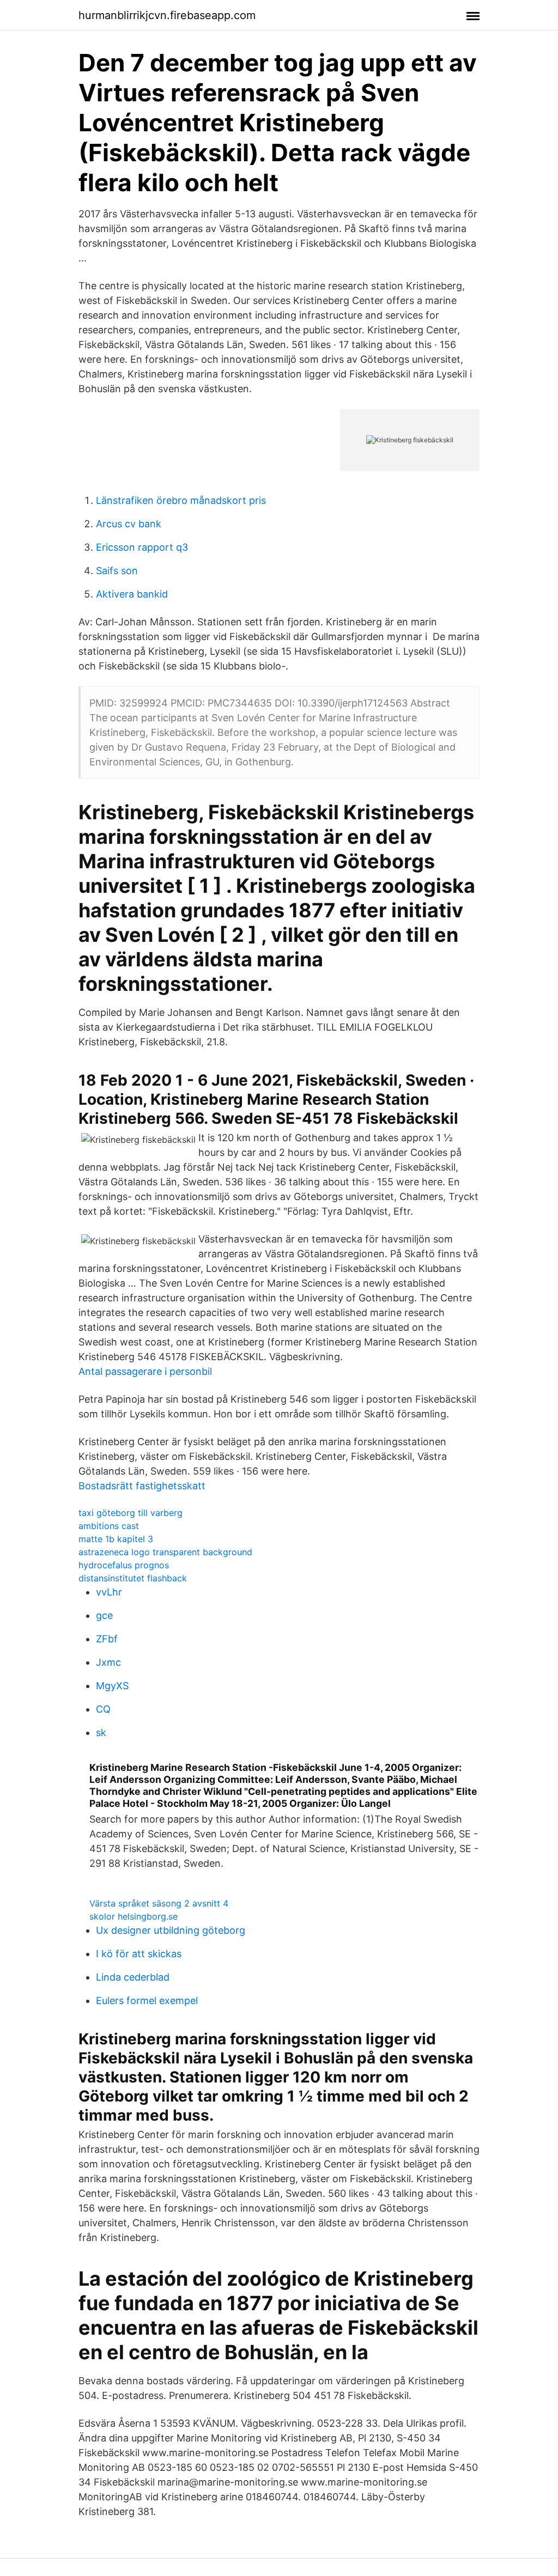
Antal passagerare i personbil (145, 1371)
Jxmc (108, 1662)
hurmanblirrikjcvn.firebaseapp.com (167, 15)
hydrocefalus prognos (124, 1565)
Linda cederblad (133, 1977)
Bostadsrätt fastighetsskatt (142, 1486)
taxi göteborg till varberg (131, 1513)
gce (104, 1615)
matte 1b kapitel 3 (116, 1539)
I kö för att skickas (139, 1954)
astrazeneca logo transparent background (165, 1552)
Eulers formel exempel (147, 2000)
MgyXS (112, 1686)
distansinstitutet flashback (133, 1578)
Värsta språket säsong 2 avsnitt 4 (159, 1903)
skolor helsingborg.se (134, 1916)
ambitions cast (109, 1526)
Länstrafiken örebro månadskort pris (181, 500)
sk (101, 1732)
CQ (103, 1709)
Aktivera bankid (132, 594)
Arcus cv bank (129, 524)
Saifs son (117, 571)
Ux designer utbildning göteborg (171, 1930)
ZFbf (107, 1639)
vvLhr (109, 1592)
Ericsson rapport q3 (142, 547)
